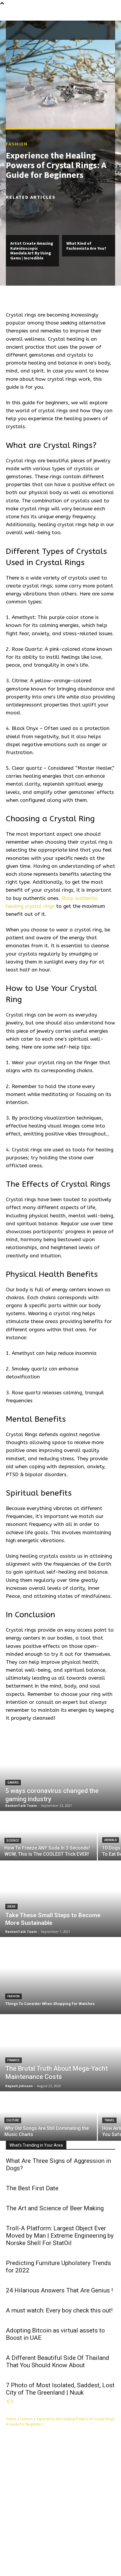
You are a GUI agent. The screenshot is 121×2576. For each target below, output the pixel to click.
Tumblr (60, 2547)
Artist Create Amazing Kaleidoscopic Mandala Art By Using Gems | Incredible (32, 251)
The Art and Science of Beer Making (55, 2208)
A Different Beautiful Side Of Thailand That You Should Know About (58, 2361)
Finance (14, 2060)
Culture (13, 2120)
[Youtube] (16, 2557)
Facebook (30, 2547)
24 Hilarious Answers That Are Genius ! (59, 2290)
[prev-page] (8, 2402)
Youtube (29, 2557)
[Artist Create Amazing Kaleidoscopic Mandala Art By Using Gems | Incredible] (32, 219)
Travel (109, 2120)
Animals (111, 1840)
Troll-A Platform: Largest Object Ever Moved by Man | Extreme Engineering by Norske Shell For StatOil (60, 2236)
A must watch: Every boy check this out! (59, 2310)
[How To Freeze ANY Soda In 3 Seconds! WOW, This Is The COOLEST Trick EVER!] (48, 1836)
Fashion (17, 144)
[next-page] (12, 2402)
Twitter (88, 2547)
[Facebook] (16, 2548)
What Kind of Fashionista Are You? (86, 246)
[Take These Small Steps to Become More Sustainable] (60, 1899)
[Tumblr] (49, 2548)
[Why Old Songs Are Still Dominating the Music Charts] (48, 2116)
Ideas (11, 1907)
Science (13, 1841)
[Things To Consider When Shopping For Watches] (60, 1976)
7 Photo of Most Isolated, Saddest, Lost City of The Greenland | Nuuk (60, 2389)
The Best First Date (32, 2188)
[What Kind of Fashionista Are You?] (89, 219)
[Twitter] (76, 2548)
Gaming (13, 1783)
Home (11, 2419)
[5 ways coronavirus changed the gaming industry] (60, 1773)
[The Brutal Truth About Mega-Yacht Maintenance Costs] (60, 2053)
